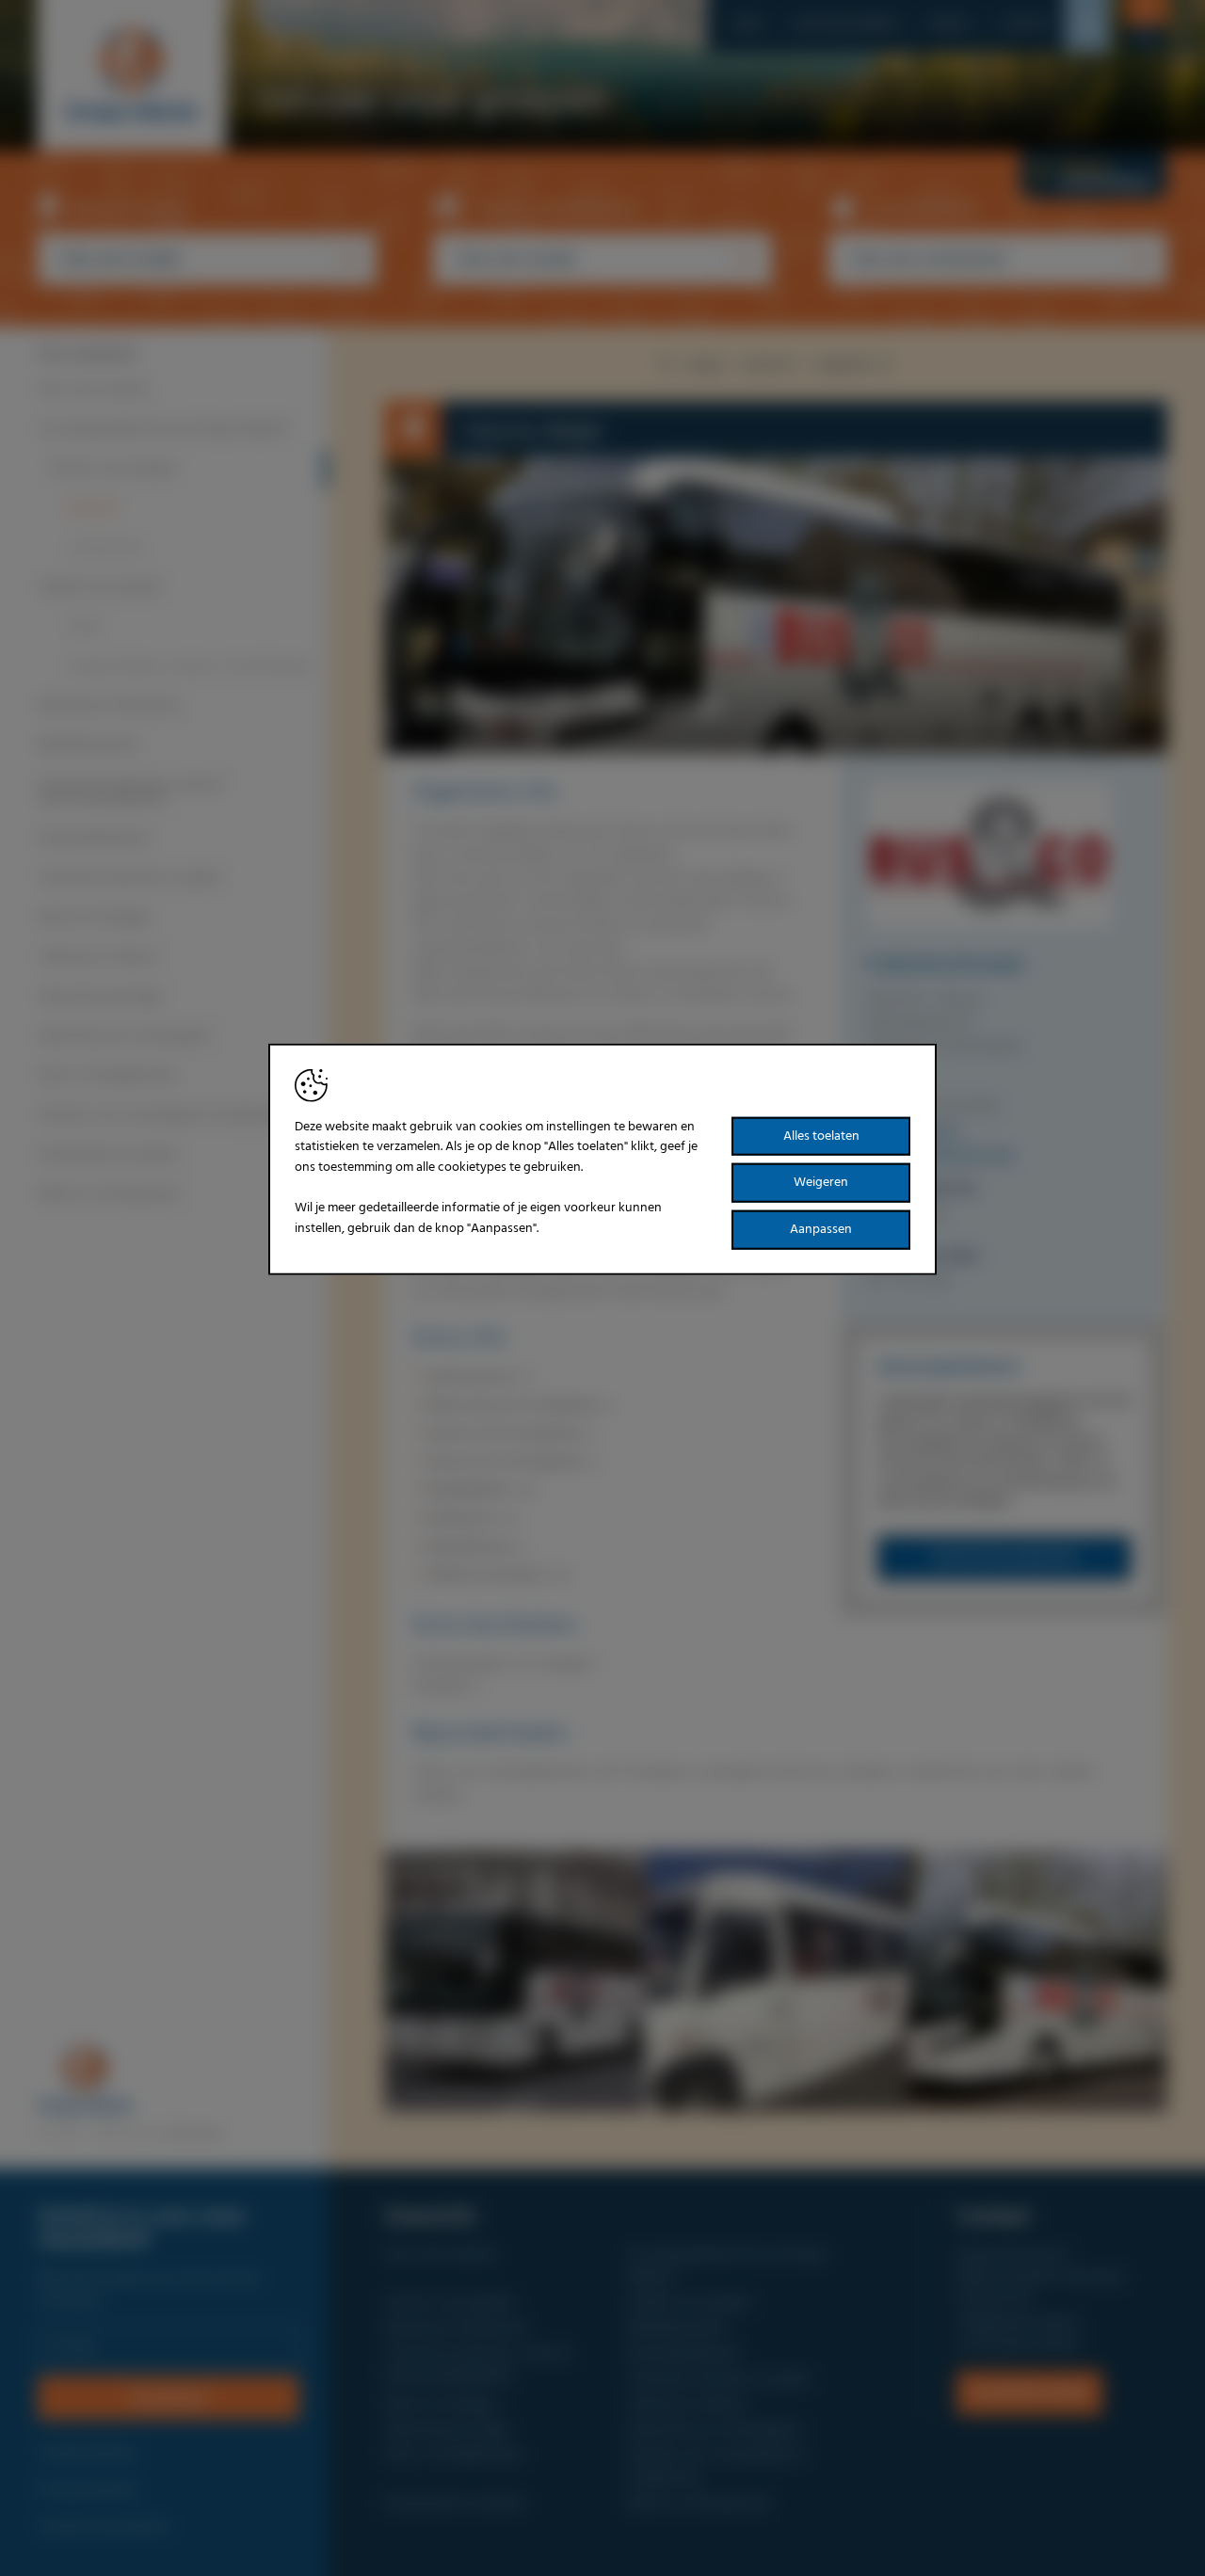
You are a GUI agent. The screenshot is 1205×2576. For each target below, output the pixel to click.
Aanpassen (821, 1230)
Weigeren (821, 1183)
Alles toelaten (821, 1136)
